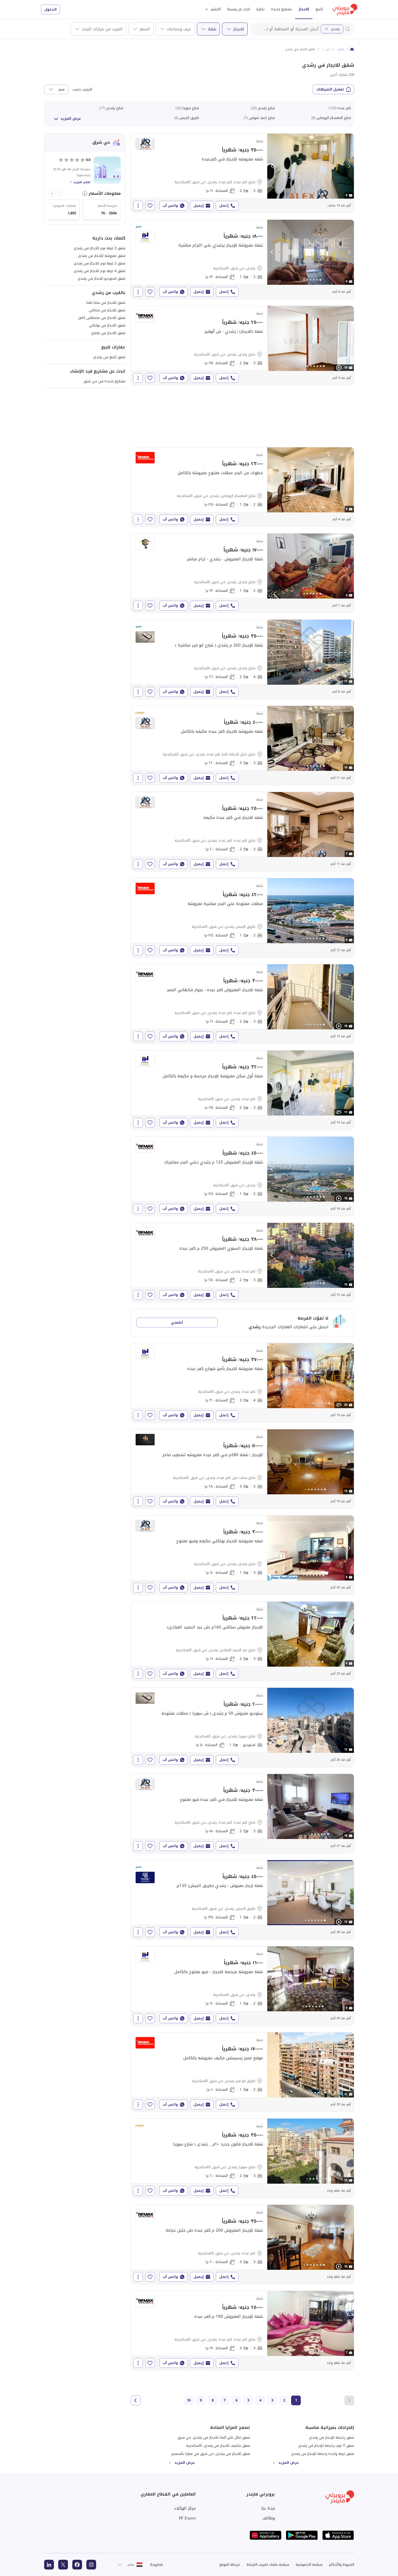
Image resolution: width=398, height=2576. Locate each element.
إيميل (199, 206)
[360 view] (339, 1112)
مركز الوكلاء (185, 2508)
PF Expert (187, 2518)
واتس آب (170, 206)
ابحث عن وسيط (238, 9)
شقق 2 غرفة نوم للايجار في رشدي (99, 263)
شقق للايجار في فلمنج (108, 333)
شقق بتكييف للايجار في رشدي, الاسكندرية (218, 2446)
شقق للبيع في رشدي (109, 357)
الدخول (50, 9)
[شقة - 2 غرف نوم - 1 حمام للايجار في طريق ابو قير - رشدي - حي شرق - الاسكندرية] (242, 2072)
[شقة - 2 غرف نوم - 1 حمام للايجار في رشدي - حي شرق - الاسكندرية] (242, 259)
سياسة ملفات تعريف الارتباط (268, 2564)
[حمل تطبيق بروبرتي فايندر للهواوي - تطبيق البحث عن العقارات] (266, 2535)
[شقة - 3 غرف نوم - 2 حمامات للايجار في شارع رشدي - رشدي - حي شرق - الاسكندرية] (242, 345)
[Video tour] (339, 368)
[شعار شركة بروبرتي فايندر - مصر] (345, 9)
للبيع (319, 9)
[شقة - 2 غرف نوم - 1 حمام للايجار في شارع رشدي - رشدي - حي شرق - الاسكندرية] (242, 573)
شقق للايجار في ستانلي (107, 310)
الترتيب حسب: (82, 89)
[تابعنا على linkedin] (49, 2565)
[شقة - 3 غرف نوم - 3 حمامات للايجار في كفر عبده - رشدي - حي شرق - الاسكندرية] (242, 2244)
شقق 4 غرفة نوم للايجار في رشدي (99, 271)
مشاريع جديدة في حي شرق (104, 381)
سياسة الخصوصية (309, 2564)
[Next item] (52, 193)
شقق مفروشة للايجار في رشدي (102, 256)
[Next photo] (349, 166)
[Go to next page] (136, 2400)
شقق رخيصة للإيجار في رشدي (332, 2437)
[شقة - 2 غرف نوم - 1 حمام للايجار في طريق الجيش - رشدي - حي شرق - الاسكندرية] (242, 918)
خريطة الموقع (230, 2564)
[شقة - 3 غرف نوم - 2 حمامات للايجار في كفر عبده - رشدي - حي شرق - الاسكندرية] (242, 1090)
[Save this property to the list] (150, 206)
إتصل (224, 206)
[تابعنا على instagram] (91, 2565)
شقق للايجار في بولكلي (107, 325)
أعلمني (177, 1322)
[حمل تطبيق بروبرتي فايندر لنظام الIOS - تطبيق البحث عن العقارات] (338, 2535)
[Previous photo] (272, 166)
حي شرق (324, 49)
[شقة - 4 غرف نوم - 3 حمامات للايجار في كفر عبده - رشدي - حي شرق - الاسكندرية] (242, 1383)
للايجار (304, 9)
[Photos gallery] (311, 166)
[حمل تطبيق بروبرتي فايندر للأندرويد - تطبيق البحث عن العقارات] (302, 2535)
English (157, 2565)
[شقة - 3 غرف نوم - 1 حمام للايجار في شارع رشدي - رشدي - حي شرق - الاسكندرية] (242, 1555)
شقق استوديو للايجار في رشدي (102, 278)
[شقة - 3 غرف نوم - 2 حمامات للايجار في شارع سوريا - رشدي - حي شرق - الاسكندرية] (242, 2158)
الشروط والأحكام (342, 2564)
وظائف (269, 2518)
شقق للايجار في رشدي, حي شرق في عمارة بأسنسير (211, 2454)
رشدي (335, 29)
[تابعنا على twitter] (63, 2565)
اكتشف (215, 9)
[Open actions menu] (138, 206)
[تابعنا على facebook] (77, 2565)
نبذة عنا (268, 2508)
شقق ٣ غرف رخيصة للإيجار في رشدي (326, 2446)
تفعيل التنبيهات (330, 89)
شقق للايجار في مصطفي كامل (102, 318)
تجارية (260, 9)
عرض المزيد (71, 119)
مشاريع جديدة (281, 9)
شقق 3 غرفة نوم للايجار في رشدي (99, 248)
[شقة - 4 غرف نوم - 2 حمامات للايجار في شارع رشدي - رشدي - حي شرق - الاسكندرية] (242, 659)
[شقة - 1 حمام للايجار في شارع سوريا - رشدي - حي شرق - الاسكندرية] (242, 1727)
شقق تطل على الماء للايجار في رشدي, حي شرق (214, 2437)
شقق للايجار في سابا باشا (106, 303)
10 (189, 2400)
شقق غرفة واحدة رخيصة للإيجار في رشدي (323, 2454)
